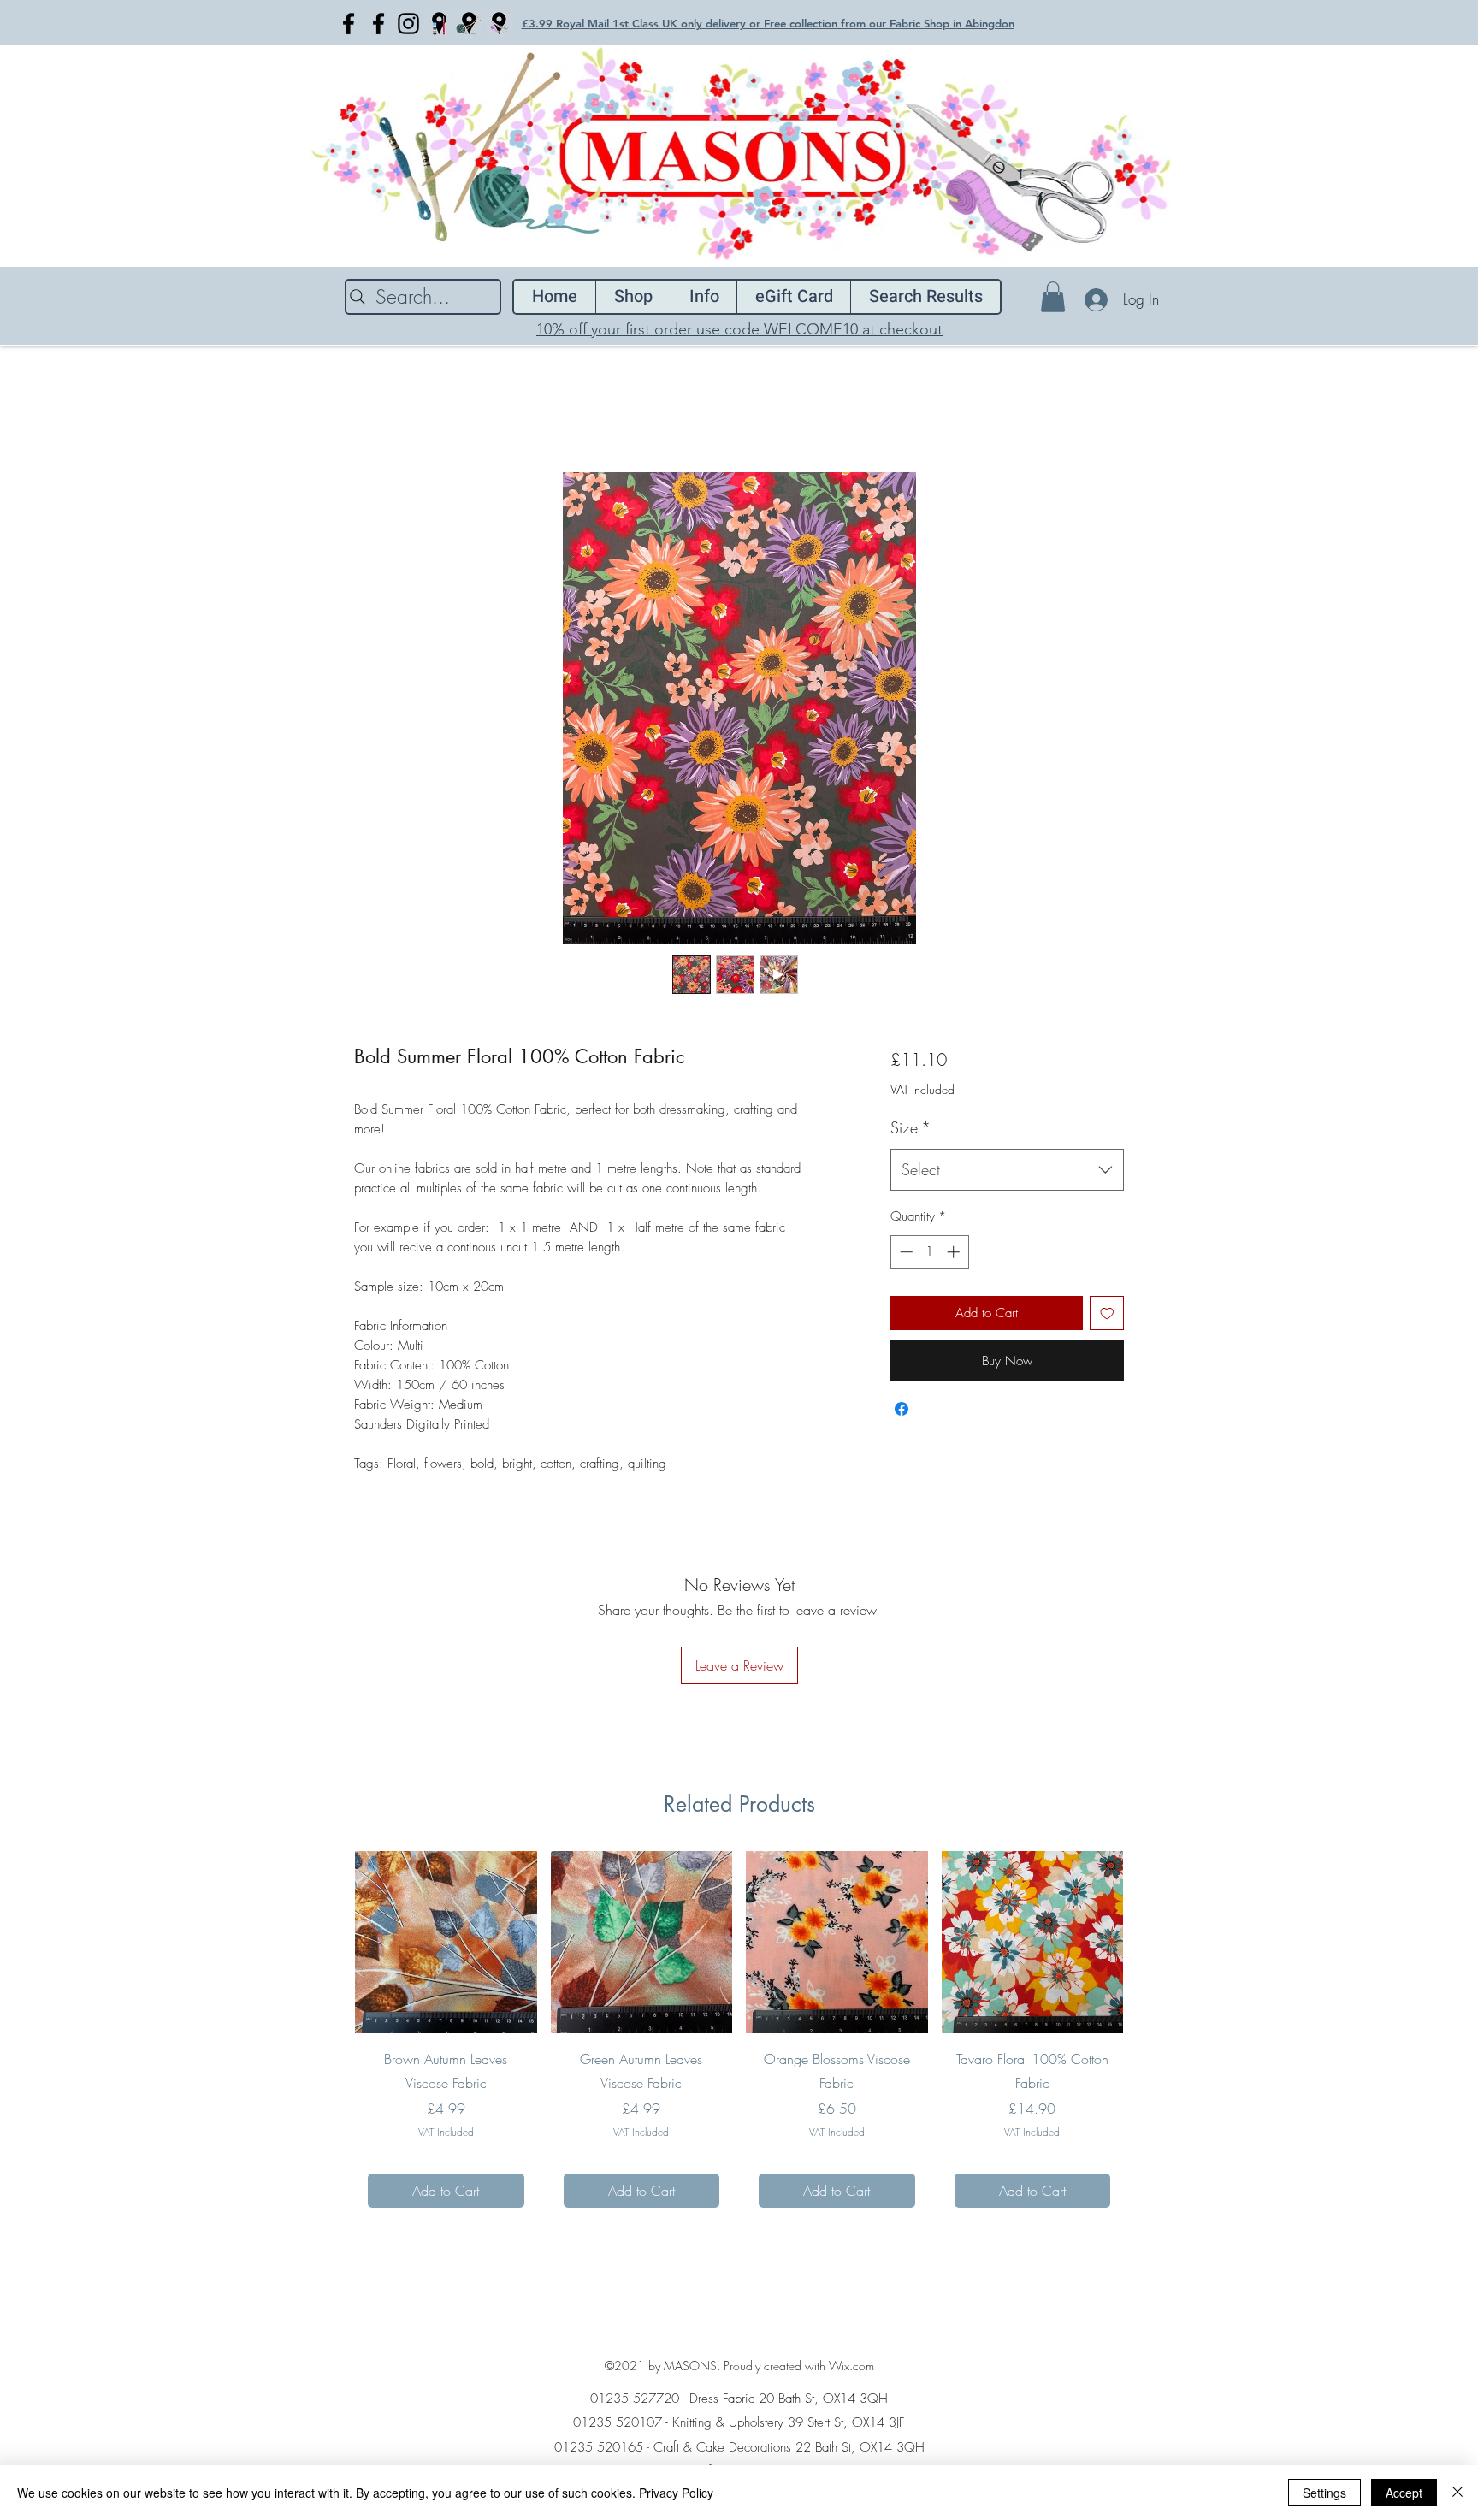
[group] (739, 2036)
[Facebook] (349, 24)
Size (910, 1127)
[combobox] (1007, 1170)
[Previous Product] (330, 1942)
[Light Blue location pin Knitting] (468, 24)
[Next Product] (1148, 1942)
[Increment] (955, 1252)
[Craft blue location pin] (438, 24)
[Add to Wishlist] (1107, 1313)
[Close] (1457, 2493)
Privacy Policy (676, 2493)
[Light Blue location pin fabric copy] (498, 24)
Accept (1404, 2493)
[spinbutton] (929, 1252)
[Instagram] (408, 24)
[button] (1053, 297)
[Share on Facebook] (902, 1409)
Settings (1324, 2493)
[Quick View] (446, 1942)
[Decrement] (905, 1252)
